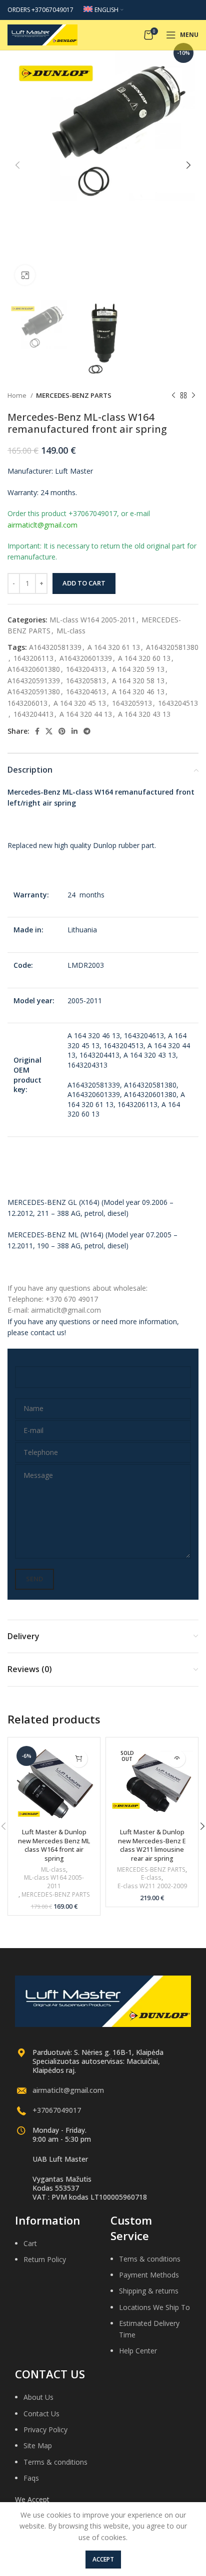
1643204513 (178, 703)
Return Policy (45, 2259)
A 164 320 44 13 (86, 714)
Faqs (31, 2478)
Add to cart (84, 583)
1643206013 (27, 703)
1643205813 (86, 681)
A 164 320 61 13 (114, 647)
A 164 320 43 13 (144, 714)
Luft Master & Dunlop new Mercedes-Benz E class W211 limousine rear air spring (152, 1845)
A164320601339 (86, 658)
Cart (30, 2243)
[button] (79, 1759)
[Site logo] (42, 34)
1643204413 (33, 714)
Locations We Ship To (154, 2307)
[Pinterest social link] (62, 731)
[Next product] (193, 396)
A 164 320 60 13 (144, 658)
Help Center (138, 2351)
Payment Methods (149, 2275)
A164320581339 (55, 647)
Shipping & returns (149, 2291)
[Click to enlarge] (25, 275)
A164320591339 (34, 681)
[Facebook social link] (37, 731)
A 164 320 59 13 (138, 669)
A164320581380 (172, 647)
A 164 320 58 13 (138, 681)
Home (18, 395)
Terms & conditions (55, 2462)
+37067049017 (57, 2110)
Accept (103, 2559)
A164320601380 (34, 669)
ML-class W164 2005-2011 (92, 620)
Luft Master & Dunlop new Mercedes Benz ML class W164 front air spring (54, 1845)
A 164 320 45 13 (80, 703)
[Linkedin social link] (74, 731)
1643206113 (33, 658)
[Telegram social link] (87, 731)
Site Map (38, 2445)
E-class (151, 1878)
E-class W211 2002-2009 (152, 1886)
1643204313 (86, 669)
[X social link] (49, 731)
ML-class (71, 631)
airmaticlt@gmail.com (68, 2090)
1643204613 (86, 692)
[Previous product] (173, 396)
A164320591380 (34, 692)
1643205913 (132, 703)
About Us (38, 2397)
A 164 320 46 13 (138, 692)
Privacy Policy (45, 2430)
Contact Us (41, 2414)
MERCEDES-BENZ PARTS (74, 395)
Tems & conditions (150, 2259)
